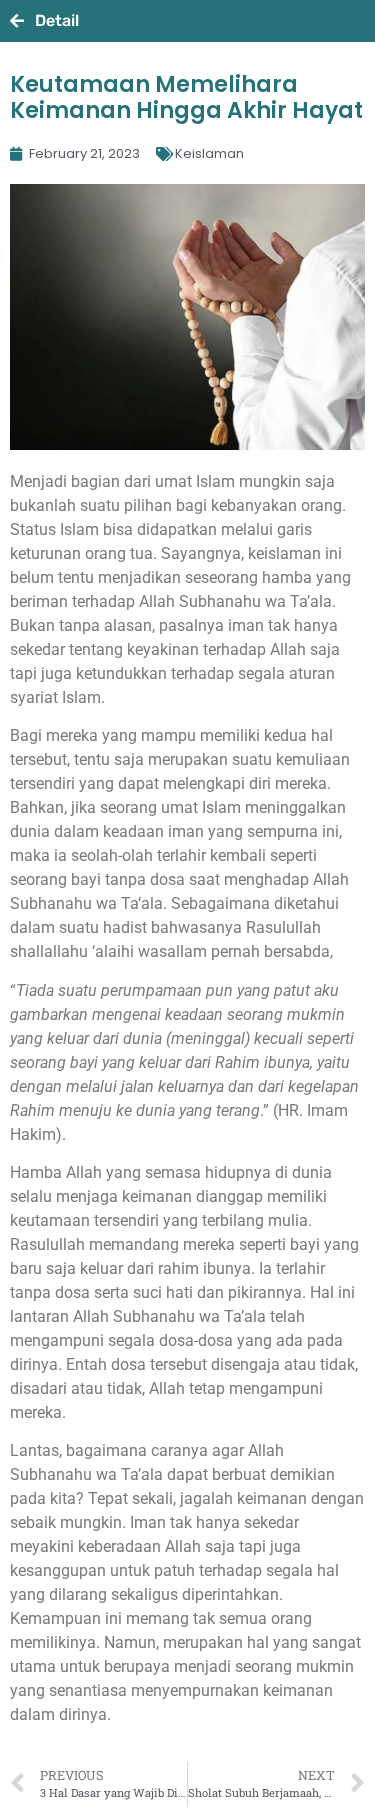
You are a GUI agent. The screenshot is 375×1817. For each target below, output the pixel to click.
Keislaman (209, 153)
